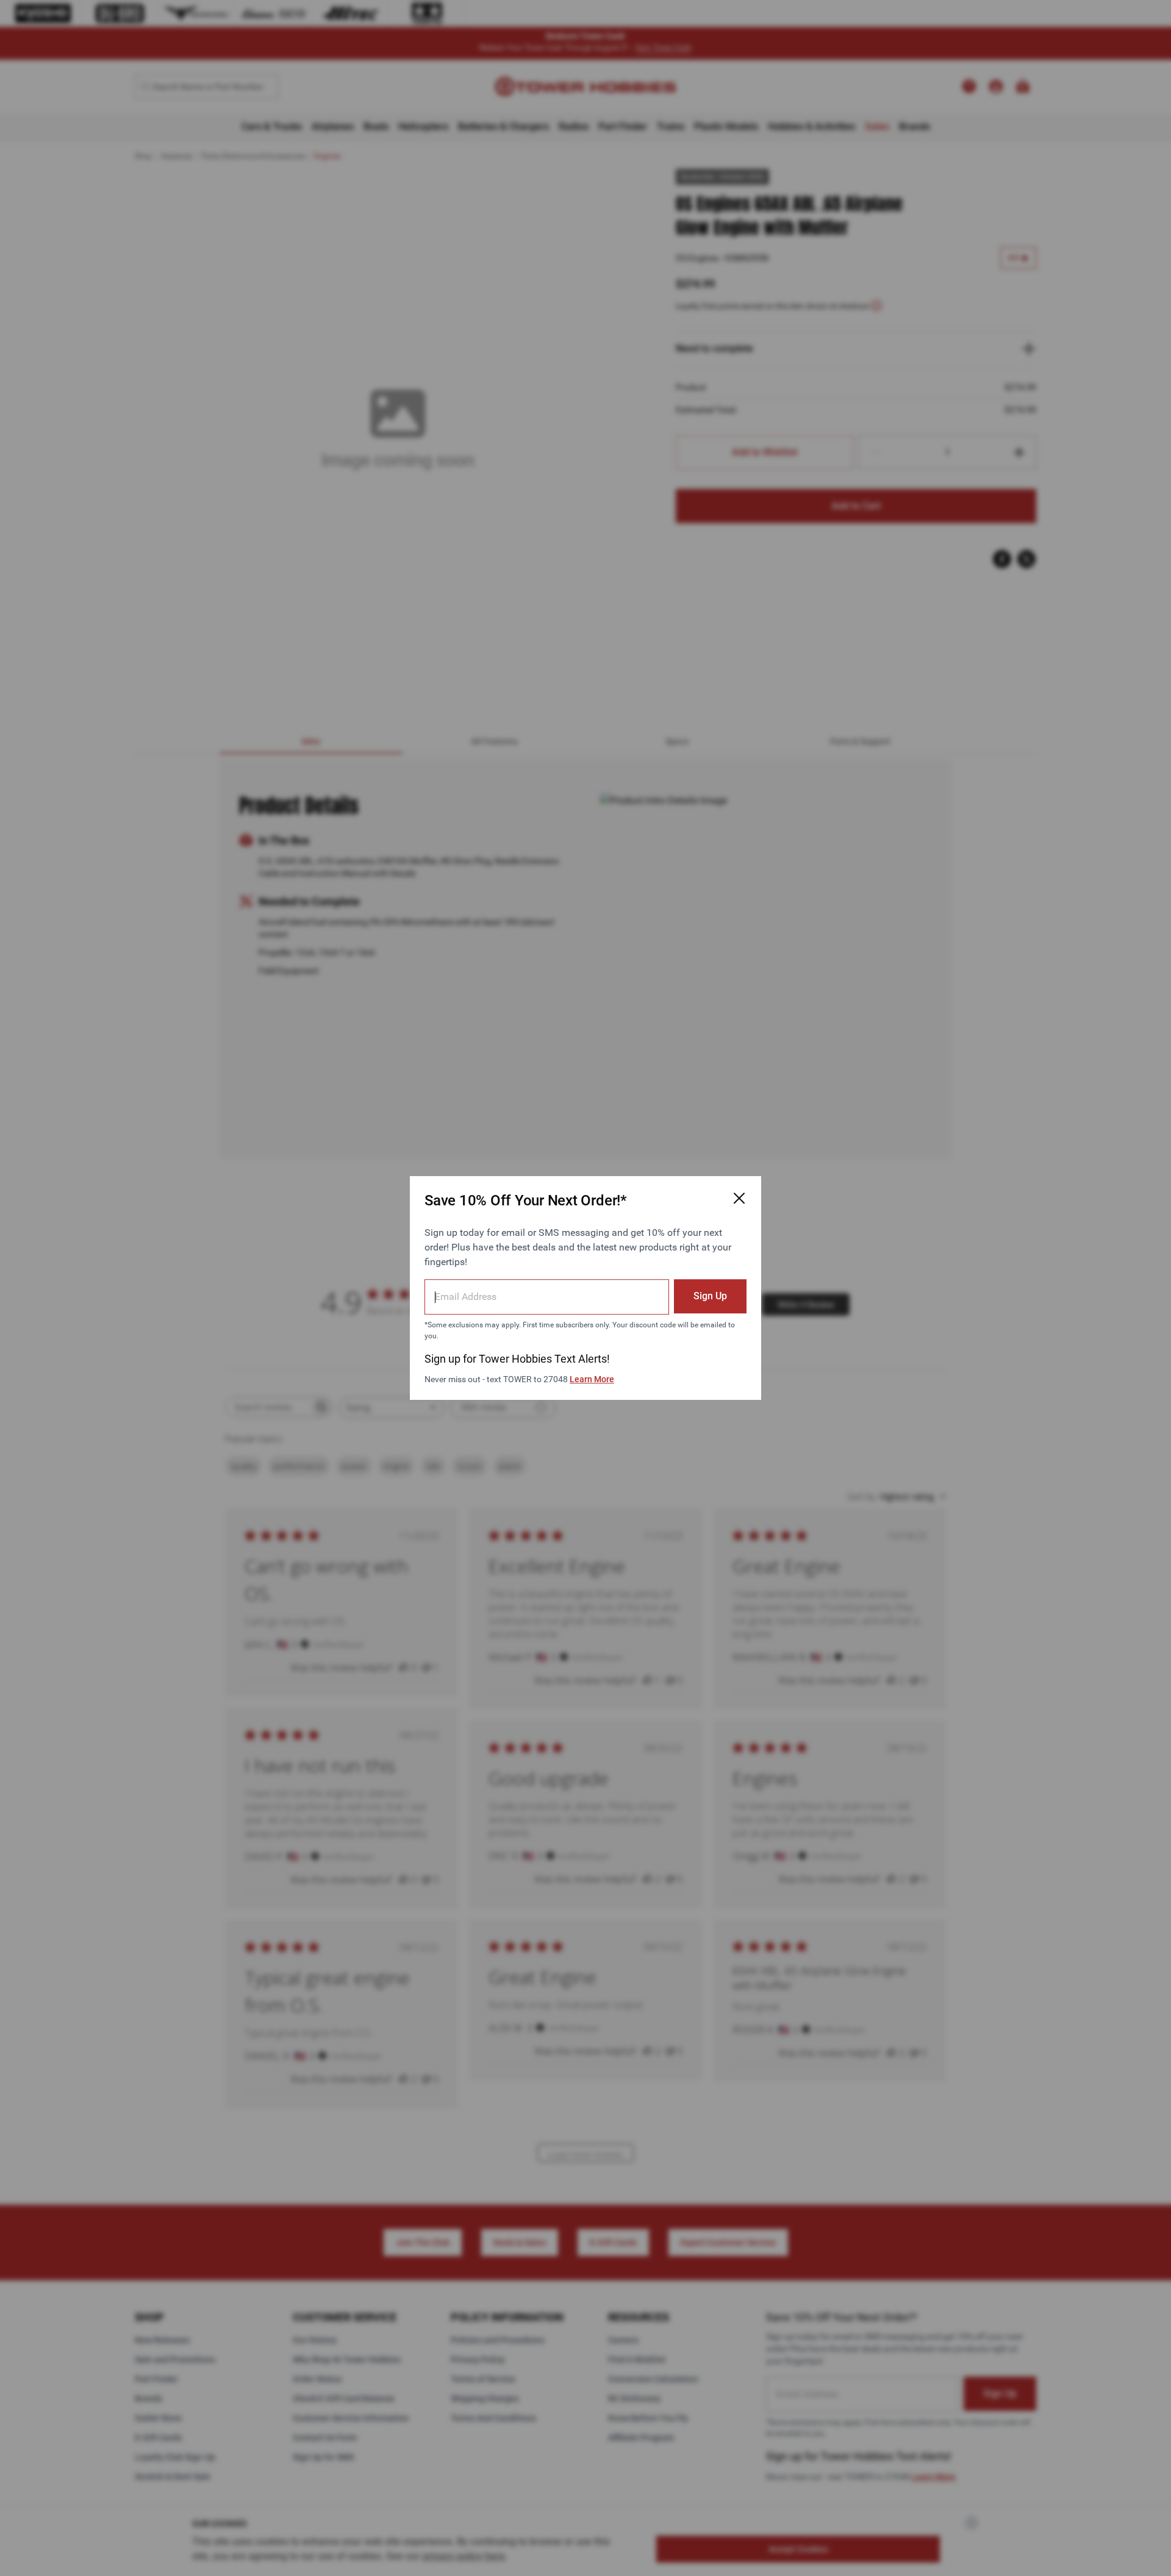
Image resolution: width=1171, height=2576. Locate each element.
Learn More (592, 1379)
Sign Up (710, 1296)
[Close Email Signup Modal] (739, 1198)
